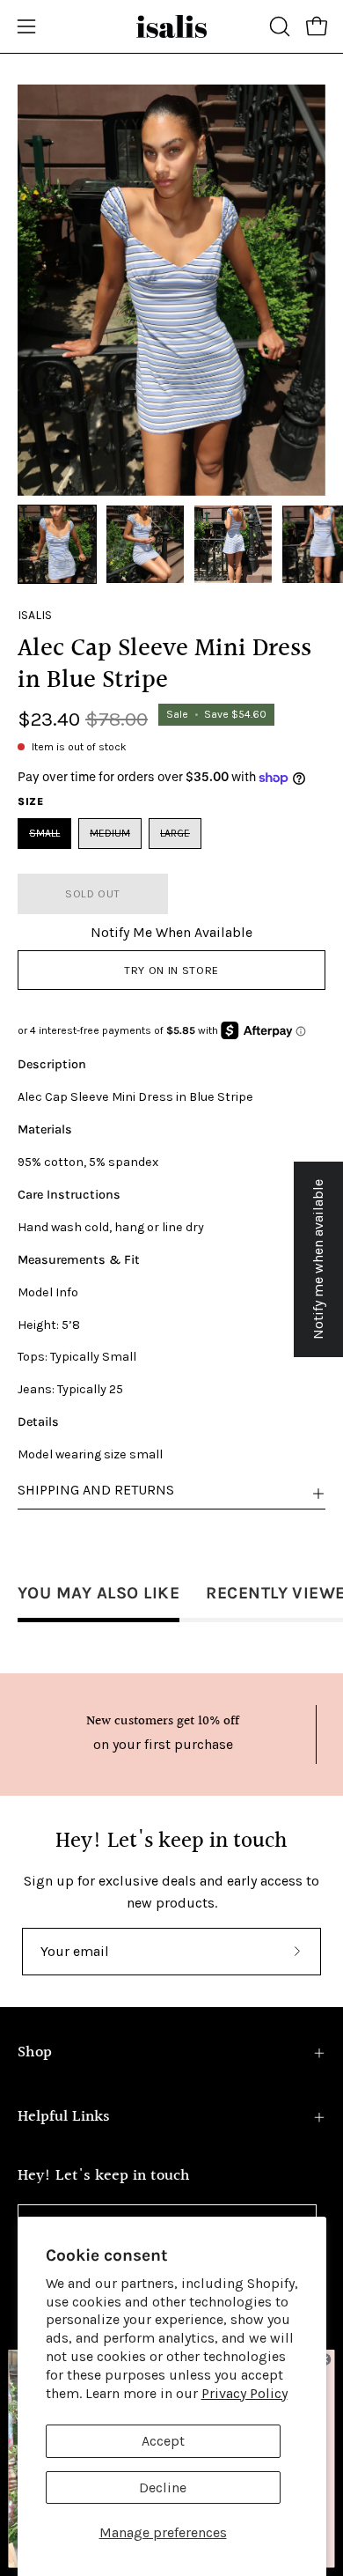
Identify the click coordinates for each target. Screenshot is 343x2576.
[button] (278, 26)
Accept (163, 2441)
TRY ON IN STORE (171, 970)
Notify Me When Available (171, 932)
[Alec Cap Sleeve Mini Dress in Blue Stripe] (57, 544)
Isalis (35, 615)
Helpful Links (64, 2117)
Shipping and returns (96, 1490)
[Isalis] (171, 26)
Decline (163, 2487)
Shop (35, 2052)
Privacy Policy (244, 2393)
